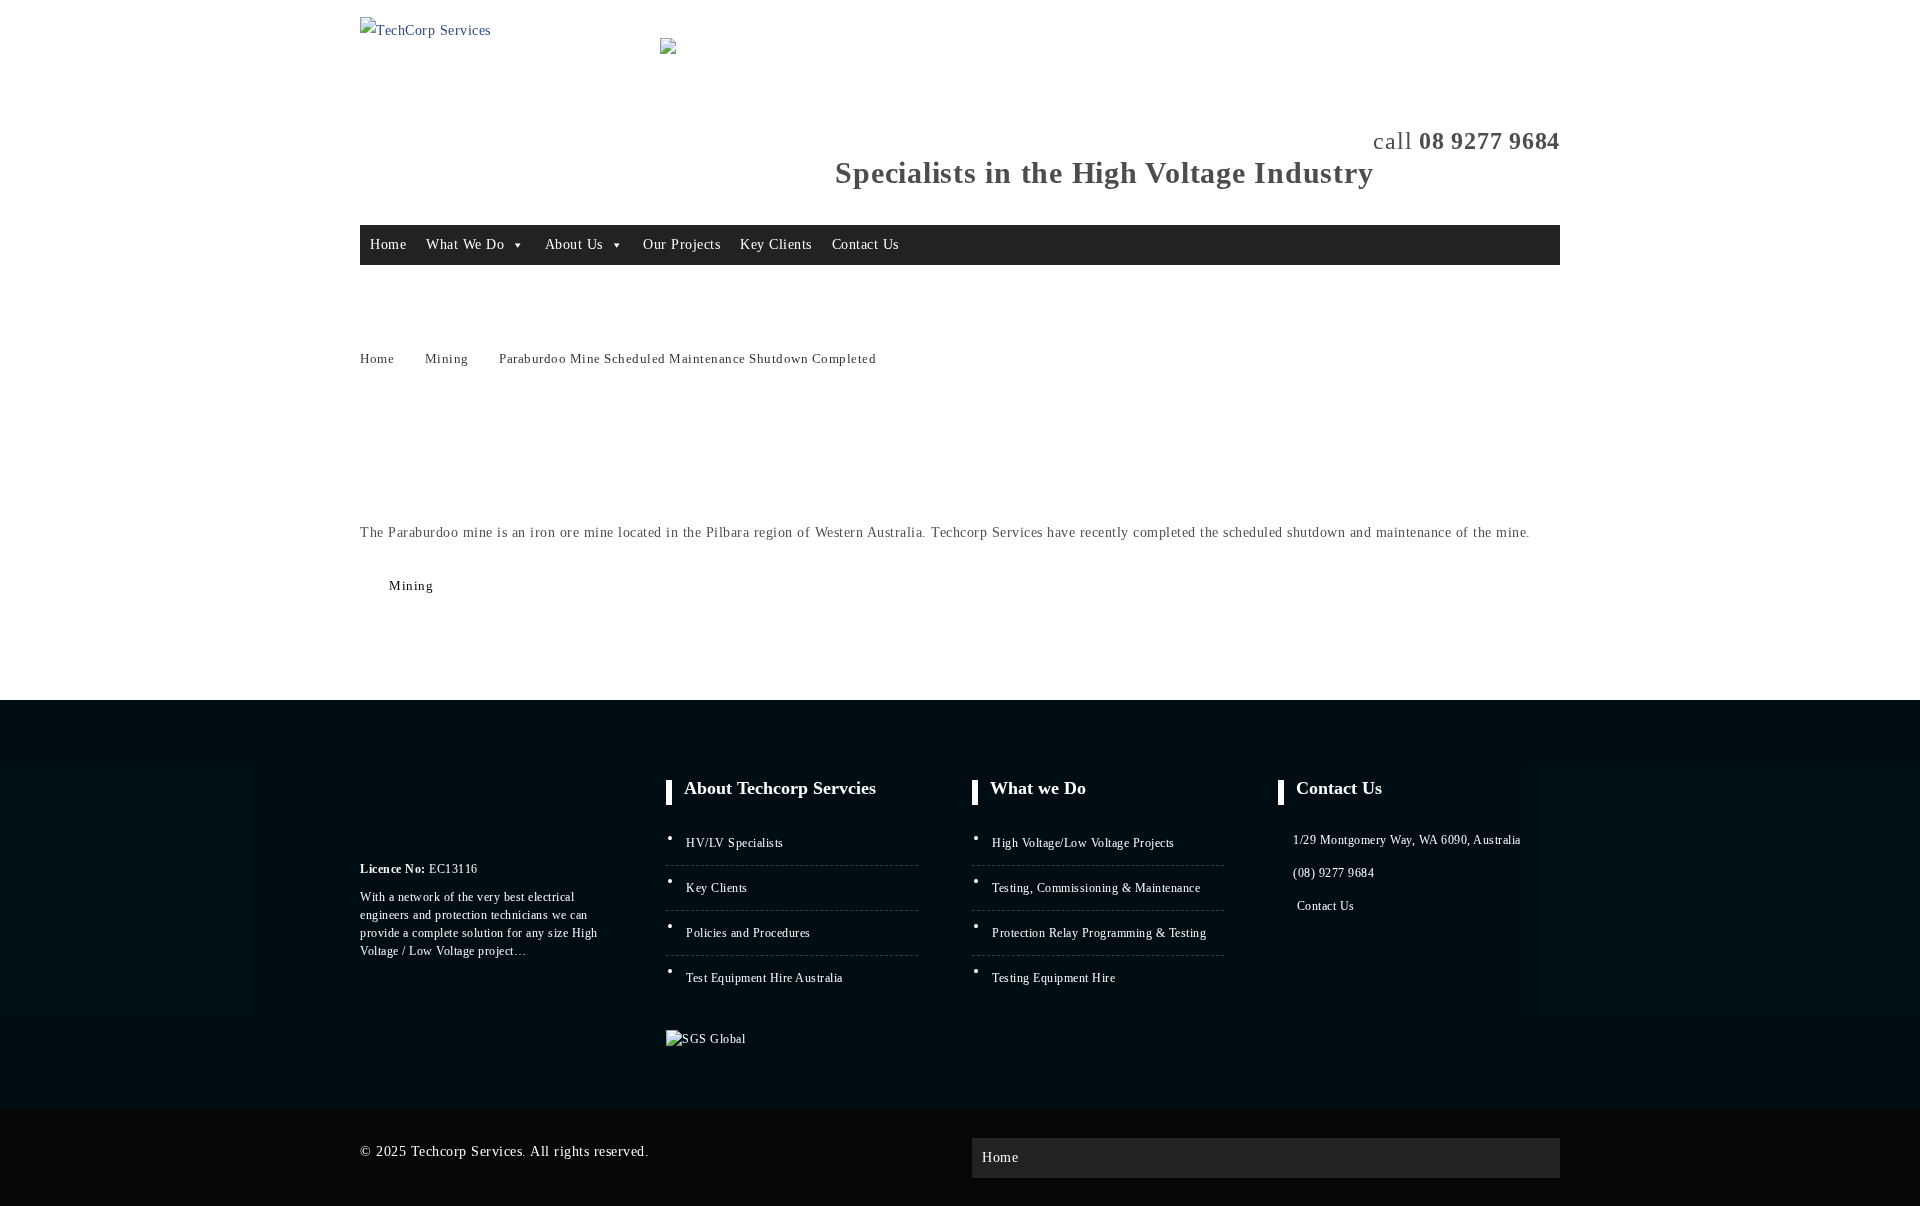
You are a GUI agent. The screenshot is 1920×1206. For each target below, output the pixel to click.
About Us (574, 244)
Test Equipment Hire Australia (764, 978)
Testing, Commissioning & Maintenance (1096, 888)
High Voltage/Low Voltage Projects (1083, 843)
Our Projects (681, 244)
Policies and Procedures (748, 933)
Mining (447, 358)
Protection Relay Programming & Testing (1099, 933)
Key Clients (776, 244)
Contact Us (865, 244)
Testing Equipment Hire (1053, 978)
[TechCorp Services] (425, 31)
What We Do (465, 244)
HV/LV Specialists (735, 843)
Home (388, 244)
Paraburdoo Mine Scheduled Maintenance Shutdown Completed (687, 358)
